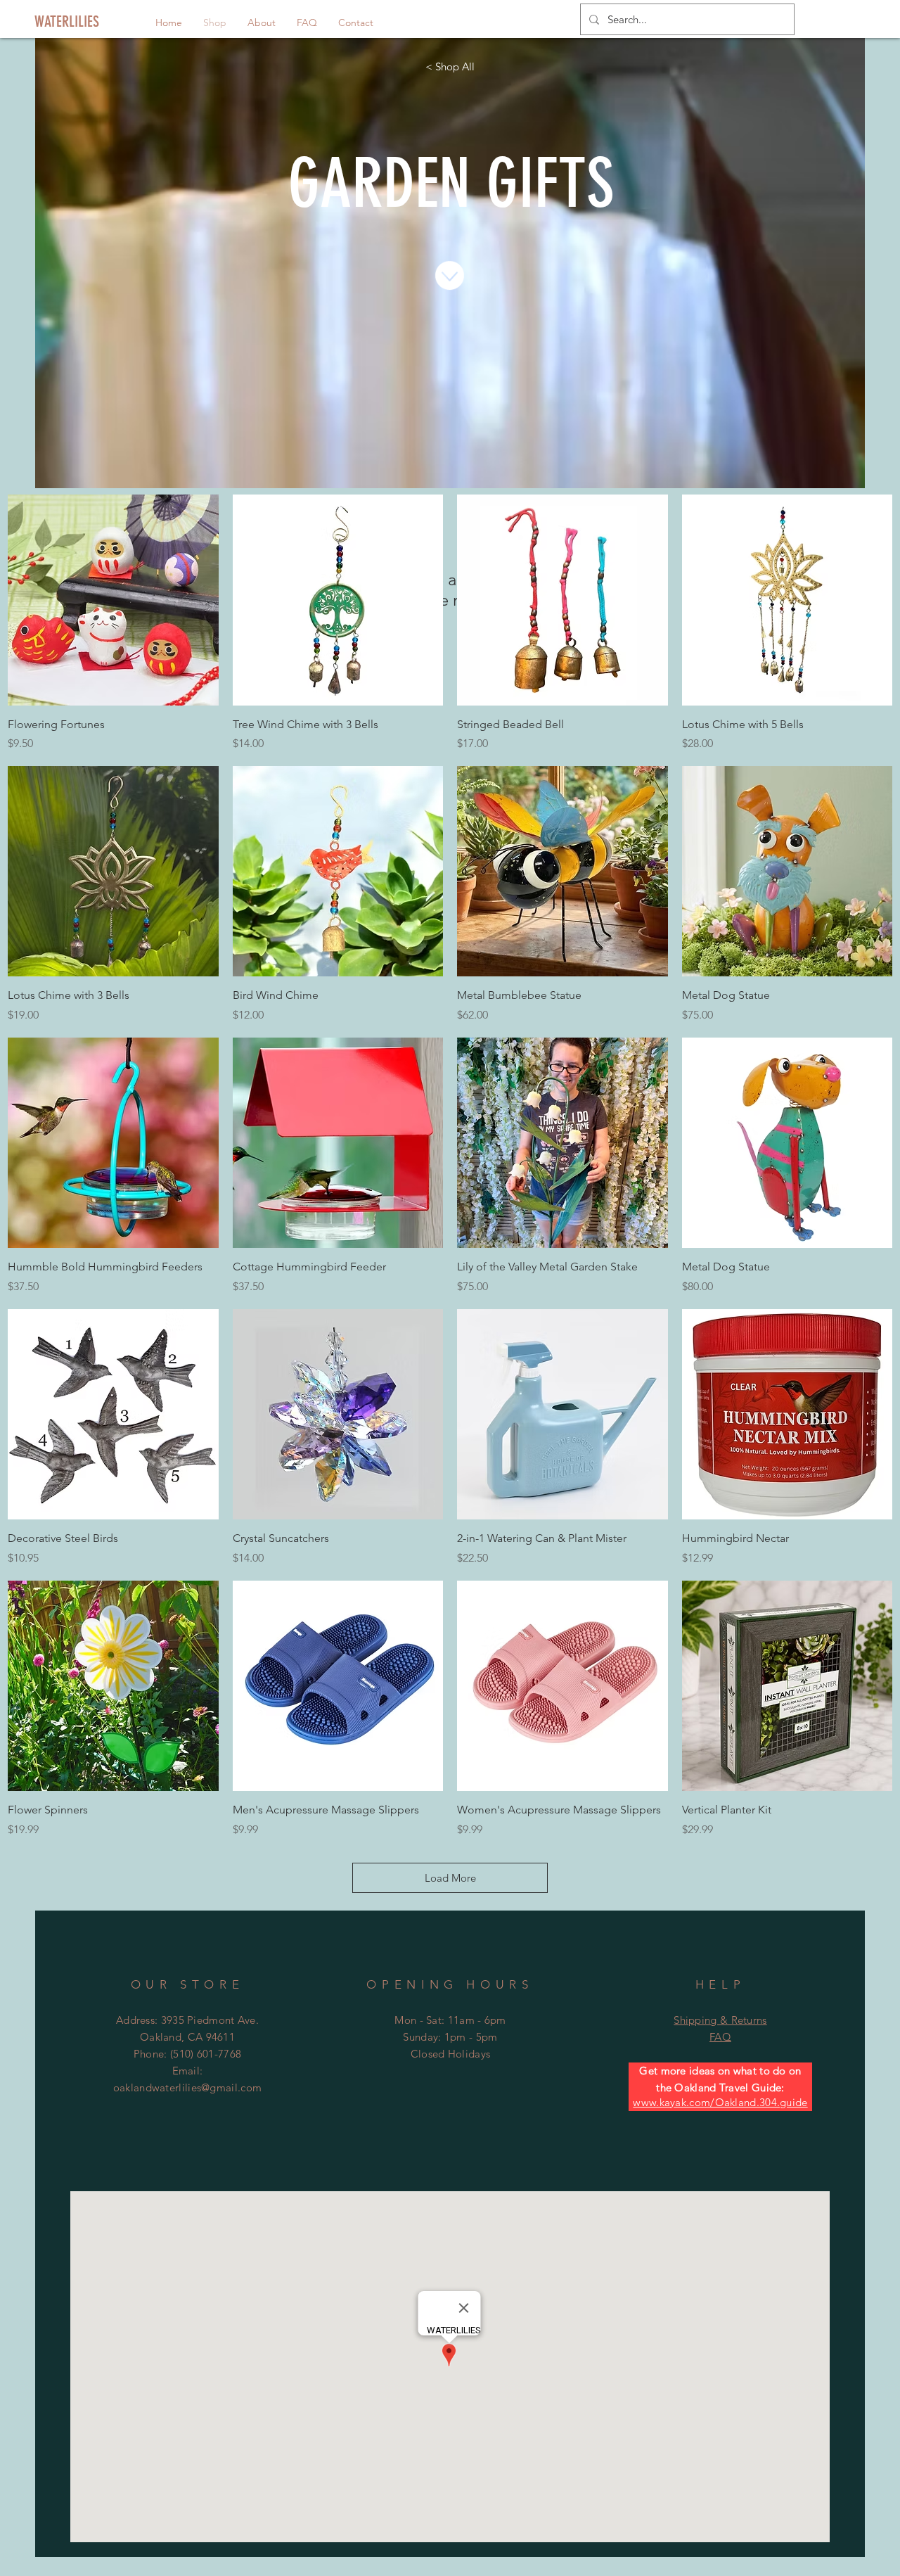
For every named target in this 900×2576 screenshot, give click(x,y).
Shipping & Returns (720, 2020)
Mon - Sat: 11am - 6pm (450, 2020)
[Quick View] (113, 600)
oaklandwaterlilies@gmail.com (187, 2087)
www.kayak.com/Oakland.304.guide (720, 2102)
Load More (450, 1878)
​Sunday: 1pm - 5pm (450, 2037)
